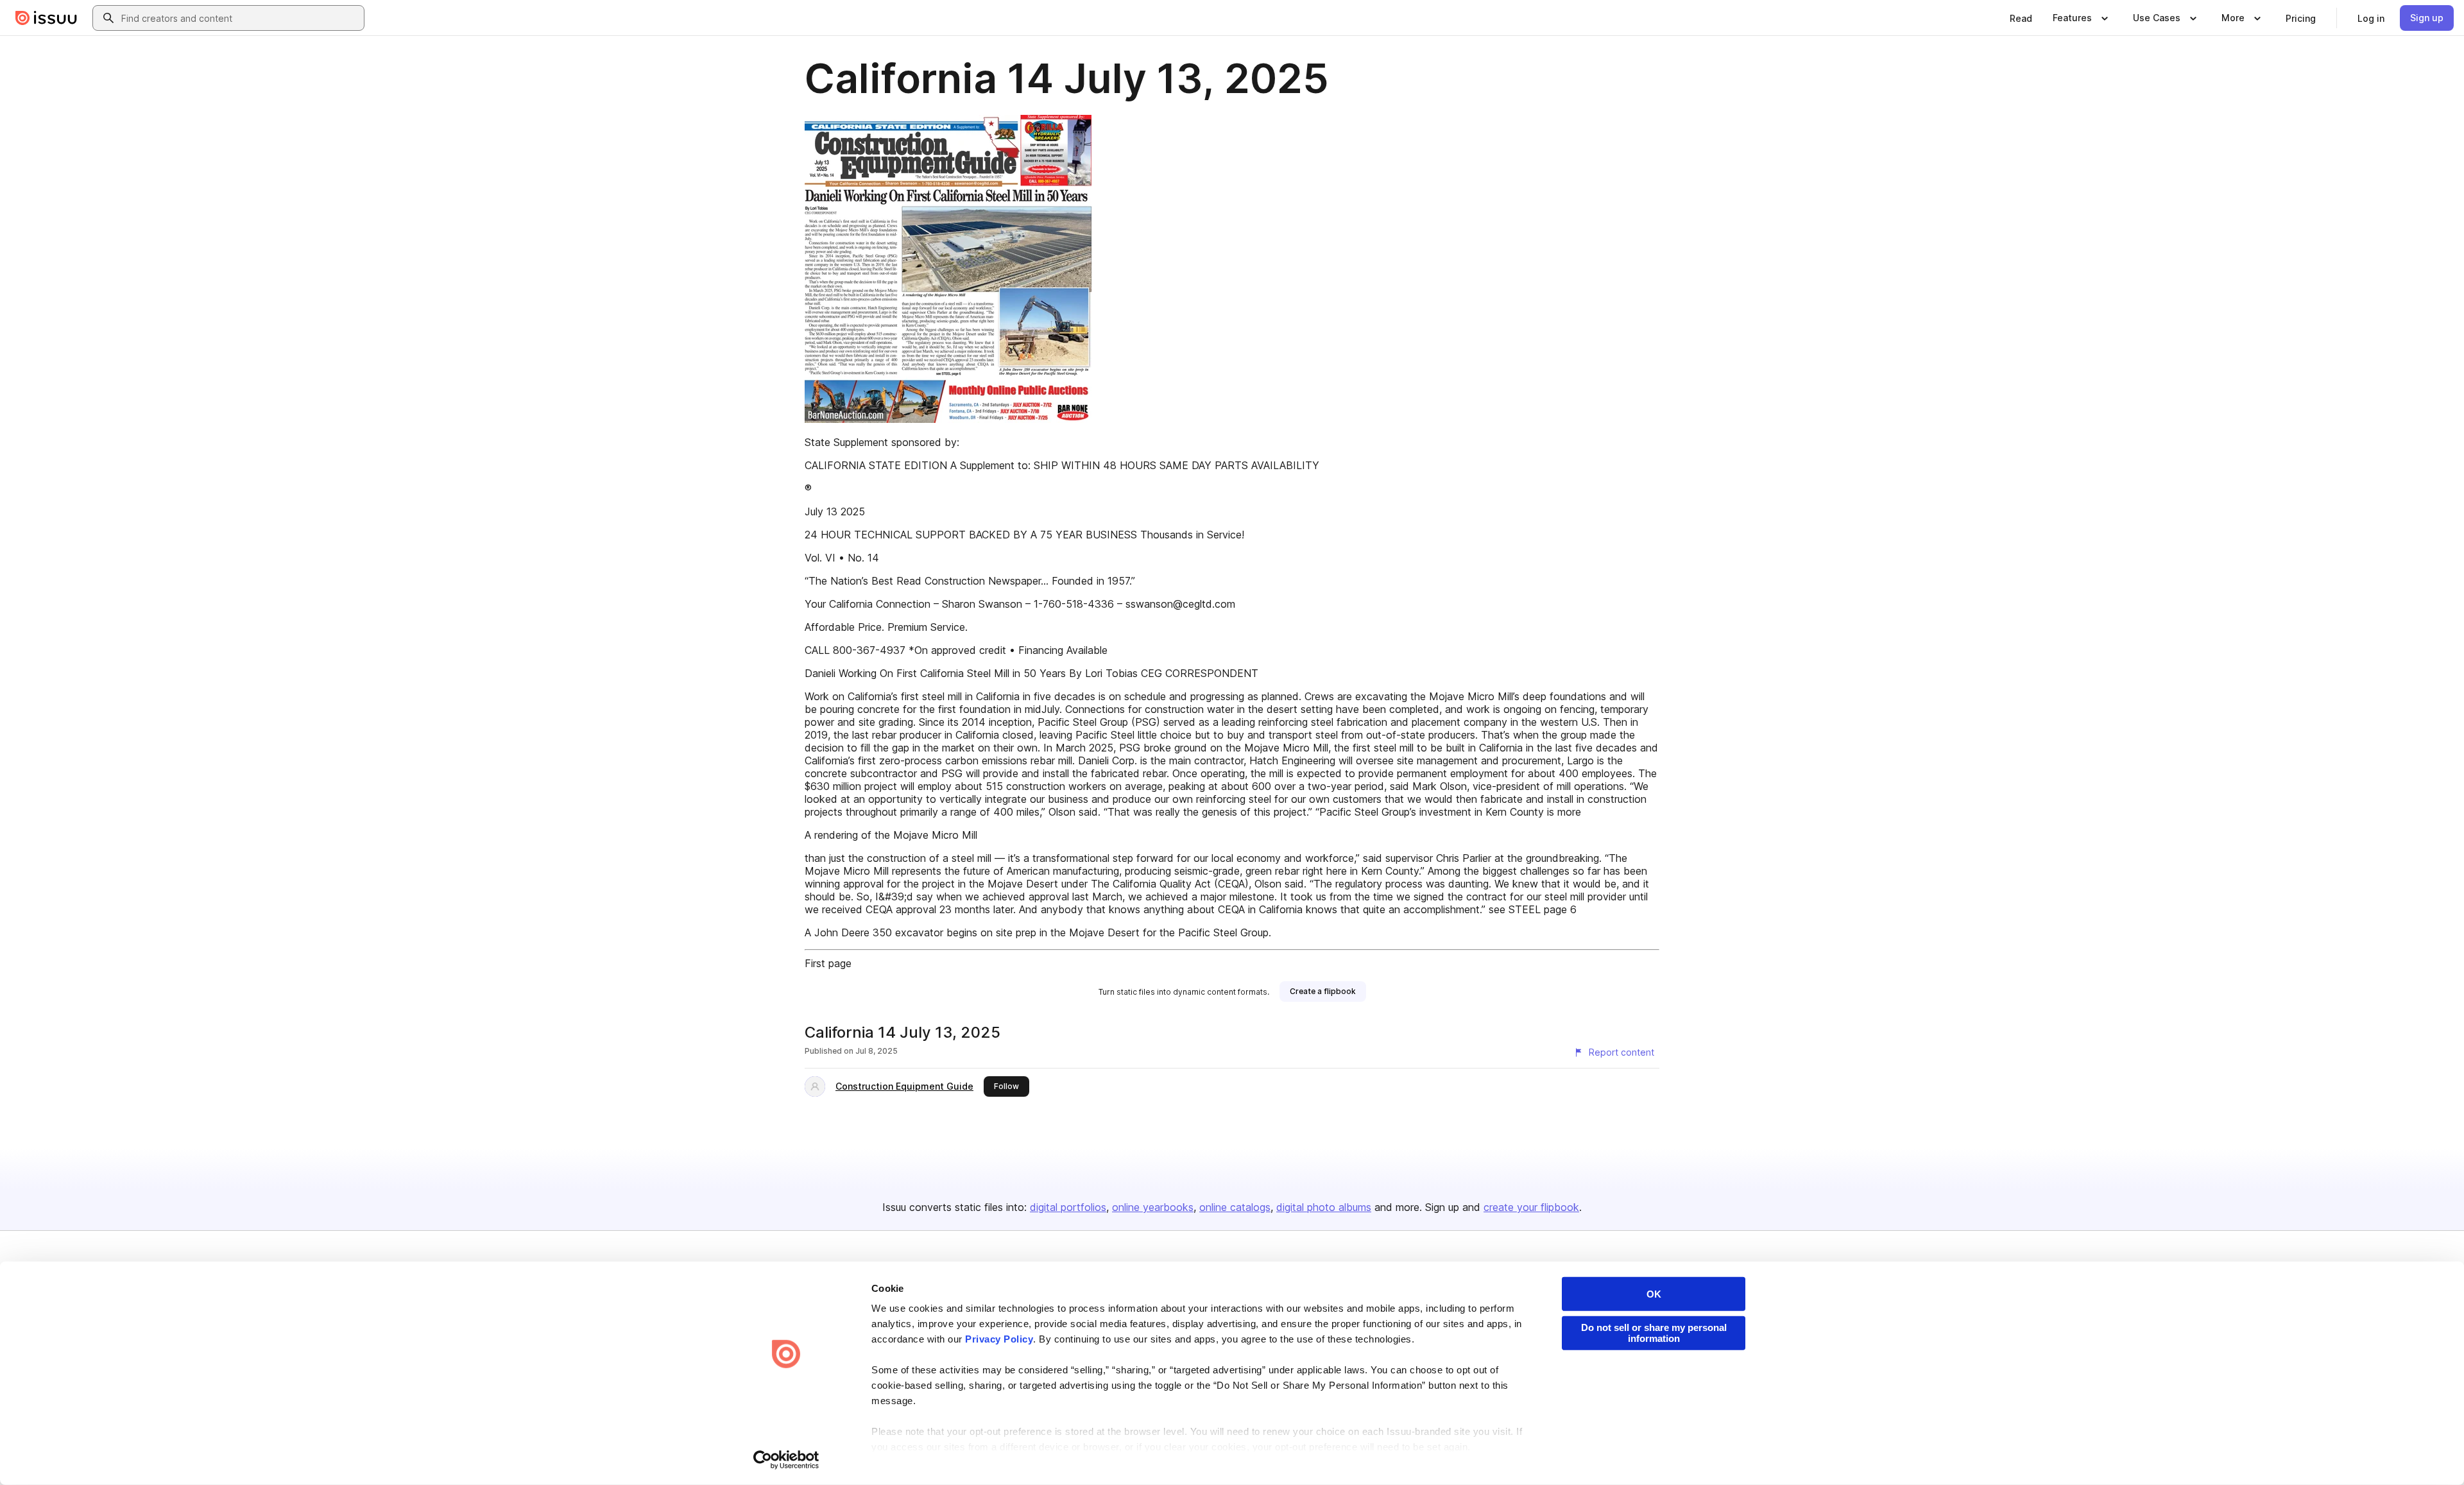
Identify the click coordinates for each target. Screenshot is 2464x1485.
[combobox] (240, 18)
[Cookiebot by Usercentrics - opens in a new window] (786, 1460)
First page (828, 963)
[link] (2021, 18)
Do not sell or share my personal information (1654, 1333)
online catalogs (1235, 1207)
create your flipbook (1531, 1207)
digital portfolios (1068, 1207)
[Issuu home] (46, 18)
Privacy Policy (999, 1339)
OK (1654, 1294)
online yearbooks (1153, 1207)
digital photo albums (1324, 1207)
